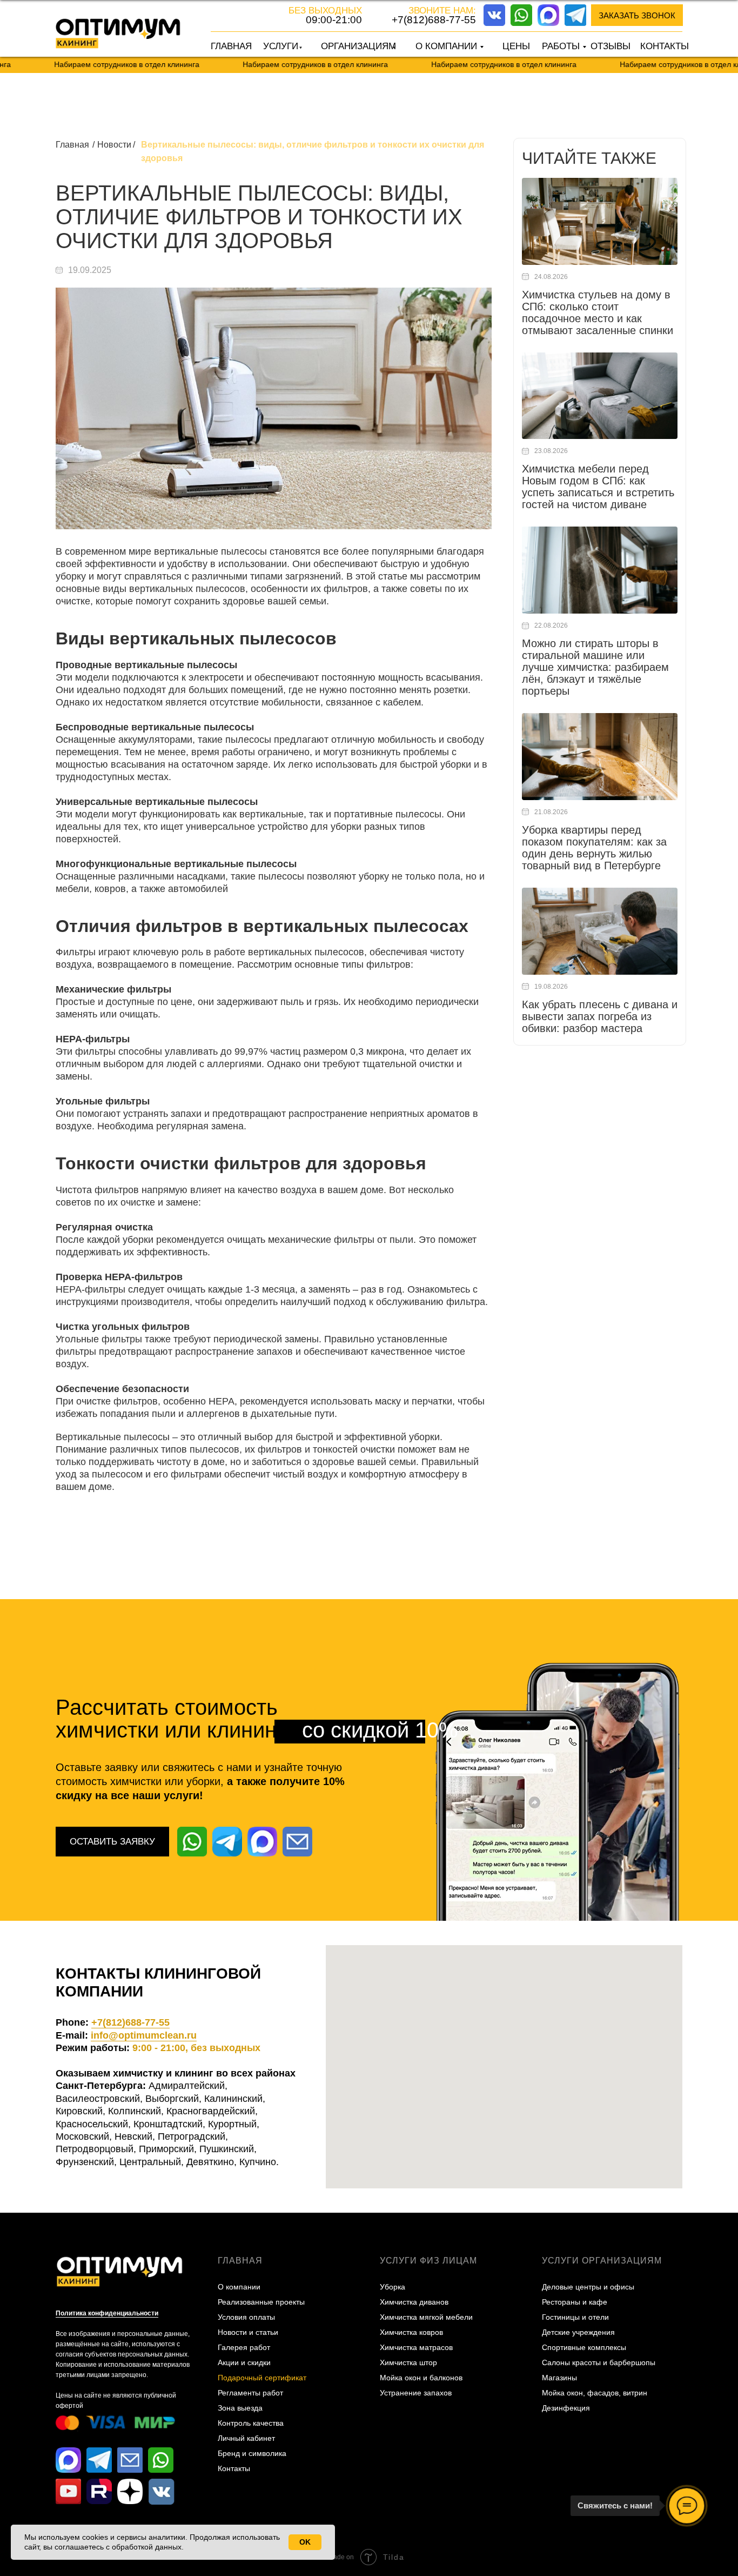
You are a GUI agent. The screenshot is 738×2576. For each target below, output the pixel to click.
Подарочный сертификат (262, 2378)
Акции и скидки (244, 2362)
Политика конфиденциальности (107, 2313)
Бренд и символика (252, 2453)
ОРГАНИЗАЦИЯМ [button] (358, 46)
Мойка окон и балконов (421, 2378)
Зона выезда (240, 2408)
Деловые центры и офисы (588, 2287)
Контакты (234, 2468)
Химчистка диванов (414, 2302)
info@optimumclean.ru (144, 2035)
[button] (637, 15)
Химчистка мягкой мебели (426, 2317)
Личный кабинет (246, 2438)
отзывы (610, 46)
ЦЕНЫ (516, 46)
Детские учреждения (578, 2332)
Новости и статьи (248, 2332)
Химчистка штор (408, 2362)
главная (240, 2261)
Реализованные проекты (261, 2302)
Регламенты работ (250, 2393)
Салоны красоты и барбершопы (599, 2362)
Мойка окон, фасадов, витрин (595, 2393)
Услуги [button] (281, 46)
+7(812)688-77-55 (434, 20)
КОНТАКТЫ (665, 46)
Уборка (393, 2287)
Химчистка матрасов (416, 2347)
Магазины (559, 2378)
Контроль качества (251, 2423)
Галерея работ (244, 2347)
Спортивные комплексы (584, 2347)
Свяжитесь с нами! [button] (615, 2505)
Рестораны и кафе (575, 2302)
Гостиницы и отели (575, 2317)
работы (561, 46)
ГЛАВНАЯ (231, 46)
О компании (239, 2287)
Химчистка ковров (411, 2332)
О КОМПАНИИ (446, 46)
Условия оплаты (246, 2317)
